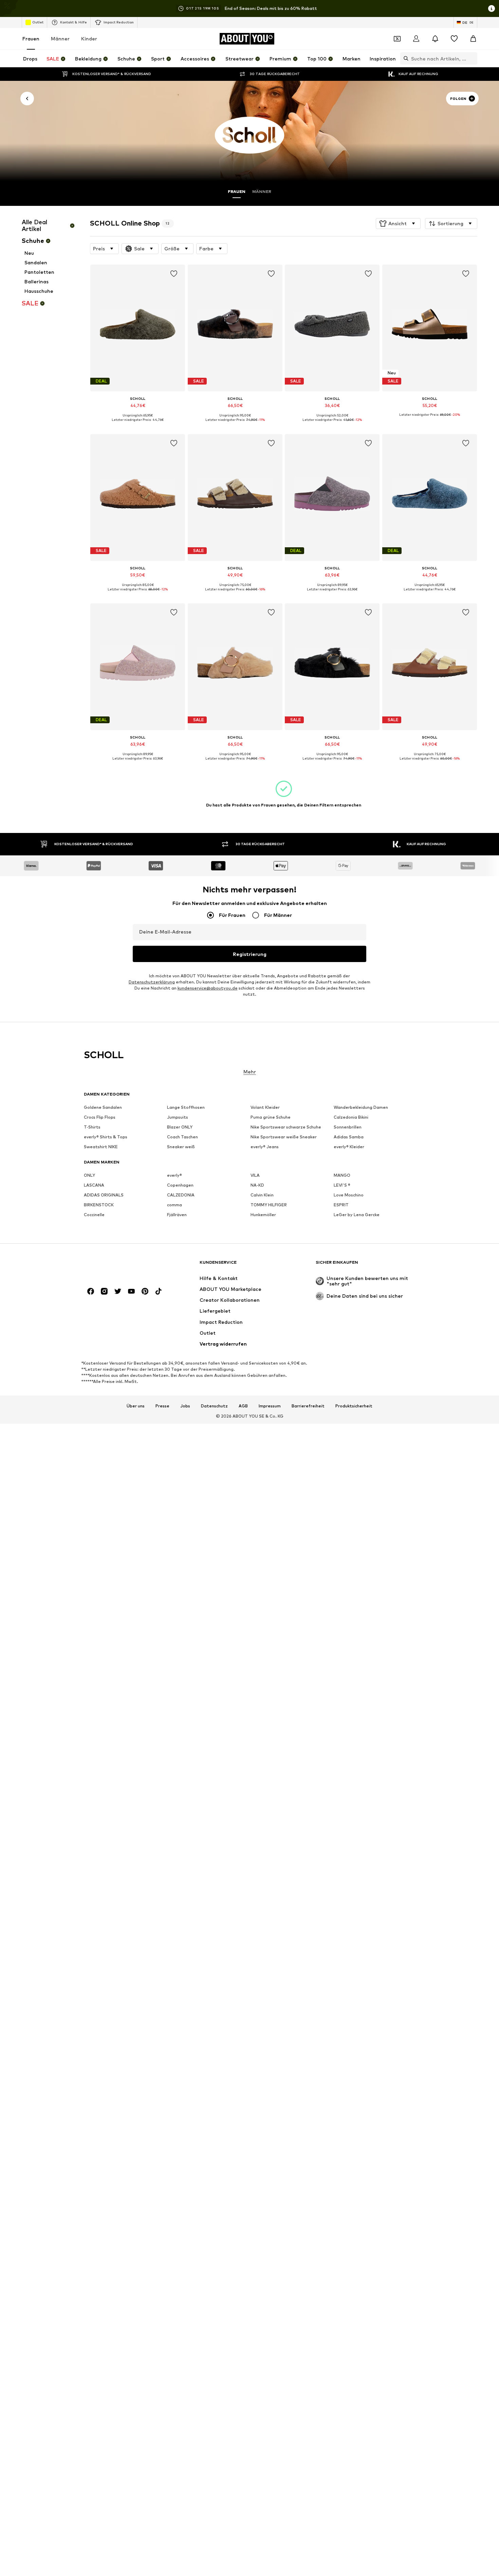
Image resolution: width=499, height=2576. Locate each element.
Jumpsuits (178, 1117)
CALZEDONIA (181, 1195)
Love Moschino (349, 1195)
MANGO (342, 1175)
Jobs (185, 1406)
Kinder (89, 39)
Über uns (136, 1406)
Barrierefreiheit (308, 1406)
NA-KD (257, 1185)
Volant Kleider (265, 1107)
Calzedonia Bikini (351, 1117)
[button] (398, 224)
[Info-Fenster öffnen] (492, 8)
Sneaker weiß (181, 1147)
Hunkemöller (263, 1215)
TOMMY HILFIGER (269, 1205)
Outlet (38, 22)
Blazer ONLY (180, 1127)
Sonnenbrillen (348, 1127)
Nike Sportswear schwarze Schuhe (286, 1127)
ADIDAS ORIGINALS (104, 1195)
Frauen (31, 39)
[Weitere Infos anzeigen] (138, 425)
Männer (60, 39)
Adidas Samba (349, 1137)
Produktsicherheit (354, 1406)
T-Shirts (92, 1127)
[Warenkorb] (473, 39)
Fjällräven (177, 1215)
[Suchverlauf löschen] (472, 58)
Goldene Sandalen (103, 1107)
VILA (255, 1175)
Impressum (270, 1406)
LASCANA (94, 1185)
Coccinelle (94, 1215)
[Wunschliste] (454, 39)
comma (174, 1205)
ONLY (89, 1175)
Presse (162, 1406)
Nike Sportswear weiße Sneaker (284, 1137)
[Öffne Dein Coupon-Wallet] (397, 39)
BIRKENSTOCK (99, 1205)
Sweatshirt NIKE (101, 1147)
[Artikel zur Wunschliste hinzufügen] (174, 274)
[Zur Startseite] (121, 1266)
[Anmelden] (416, 39)
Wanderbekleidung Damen (361, 1107)
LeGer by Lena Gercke (357, 1215)
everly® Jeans (265, 1147)
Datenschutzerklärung (152, 982)
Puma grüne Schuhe (271, 1117)
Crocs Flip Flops (100, 1117)
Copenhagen (180, 1185)
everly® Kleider (349, 1147)
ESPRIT (341, 1205)
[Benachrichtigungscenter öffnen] (435, 39)
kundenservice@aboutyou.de (208, 988)
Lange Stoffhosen (186, 1107)
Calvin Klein (262, 1195)
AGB (243, 1406)
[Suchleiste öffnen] (404, 58)
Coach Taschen (182, 1137)
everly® (174, 1175)
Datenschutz (214, 1406)
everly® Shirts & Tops (106, 1137)
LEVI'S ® (342, 1185)
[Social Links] (91, 1291)
